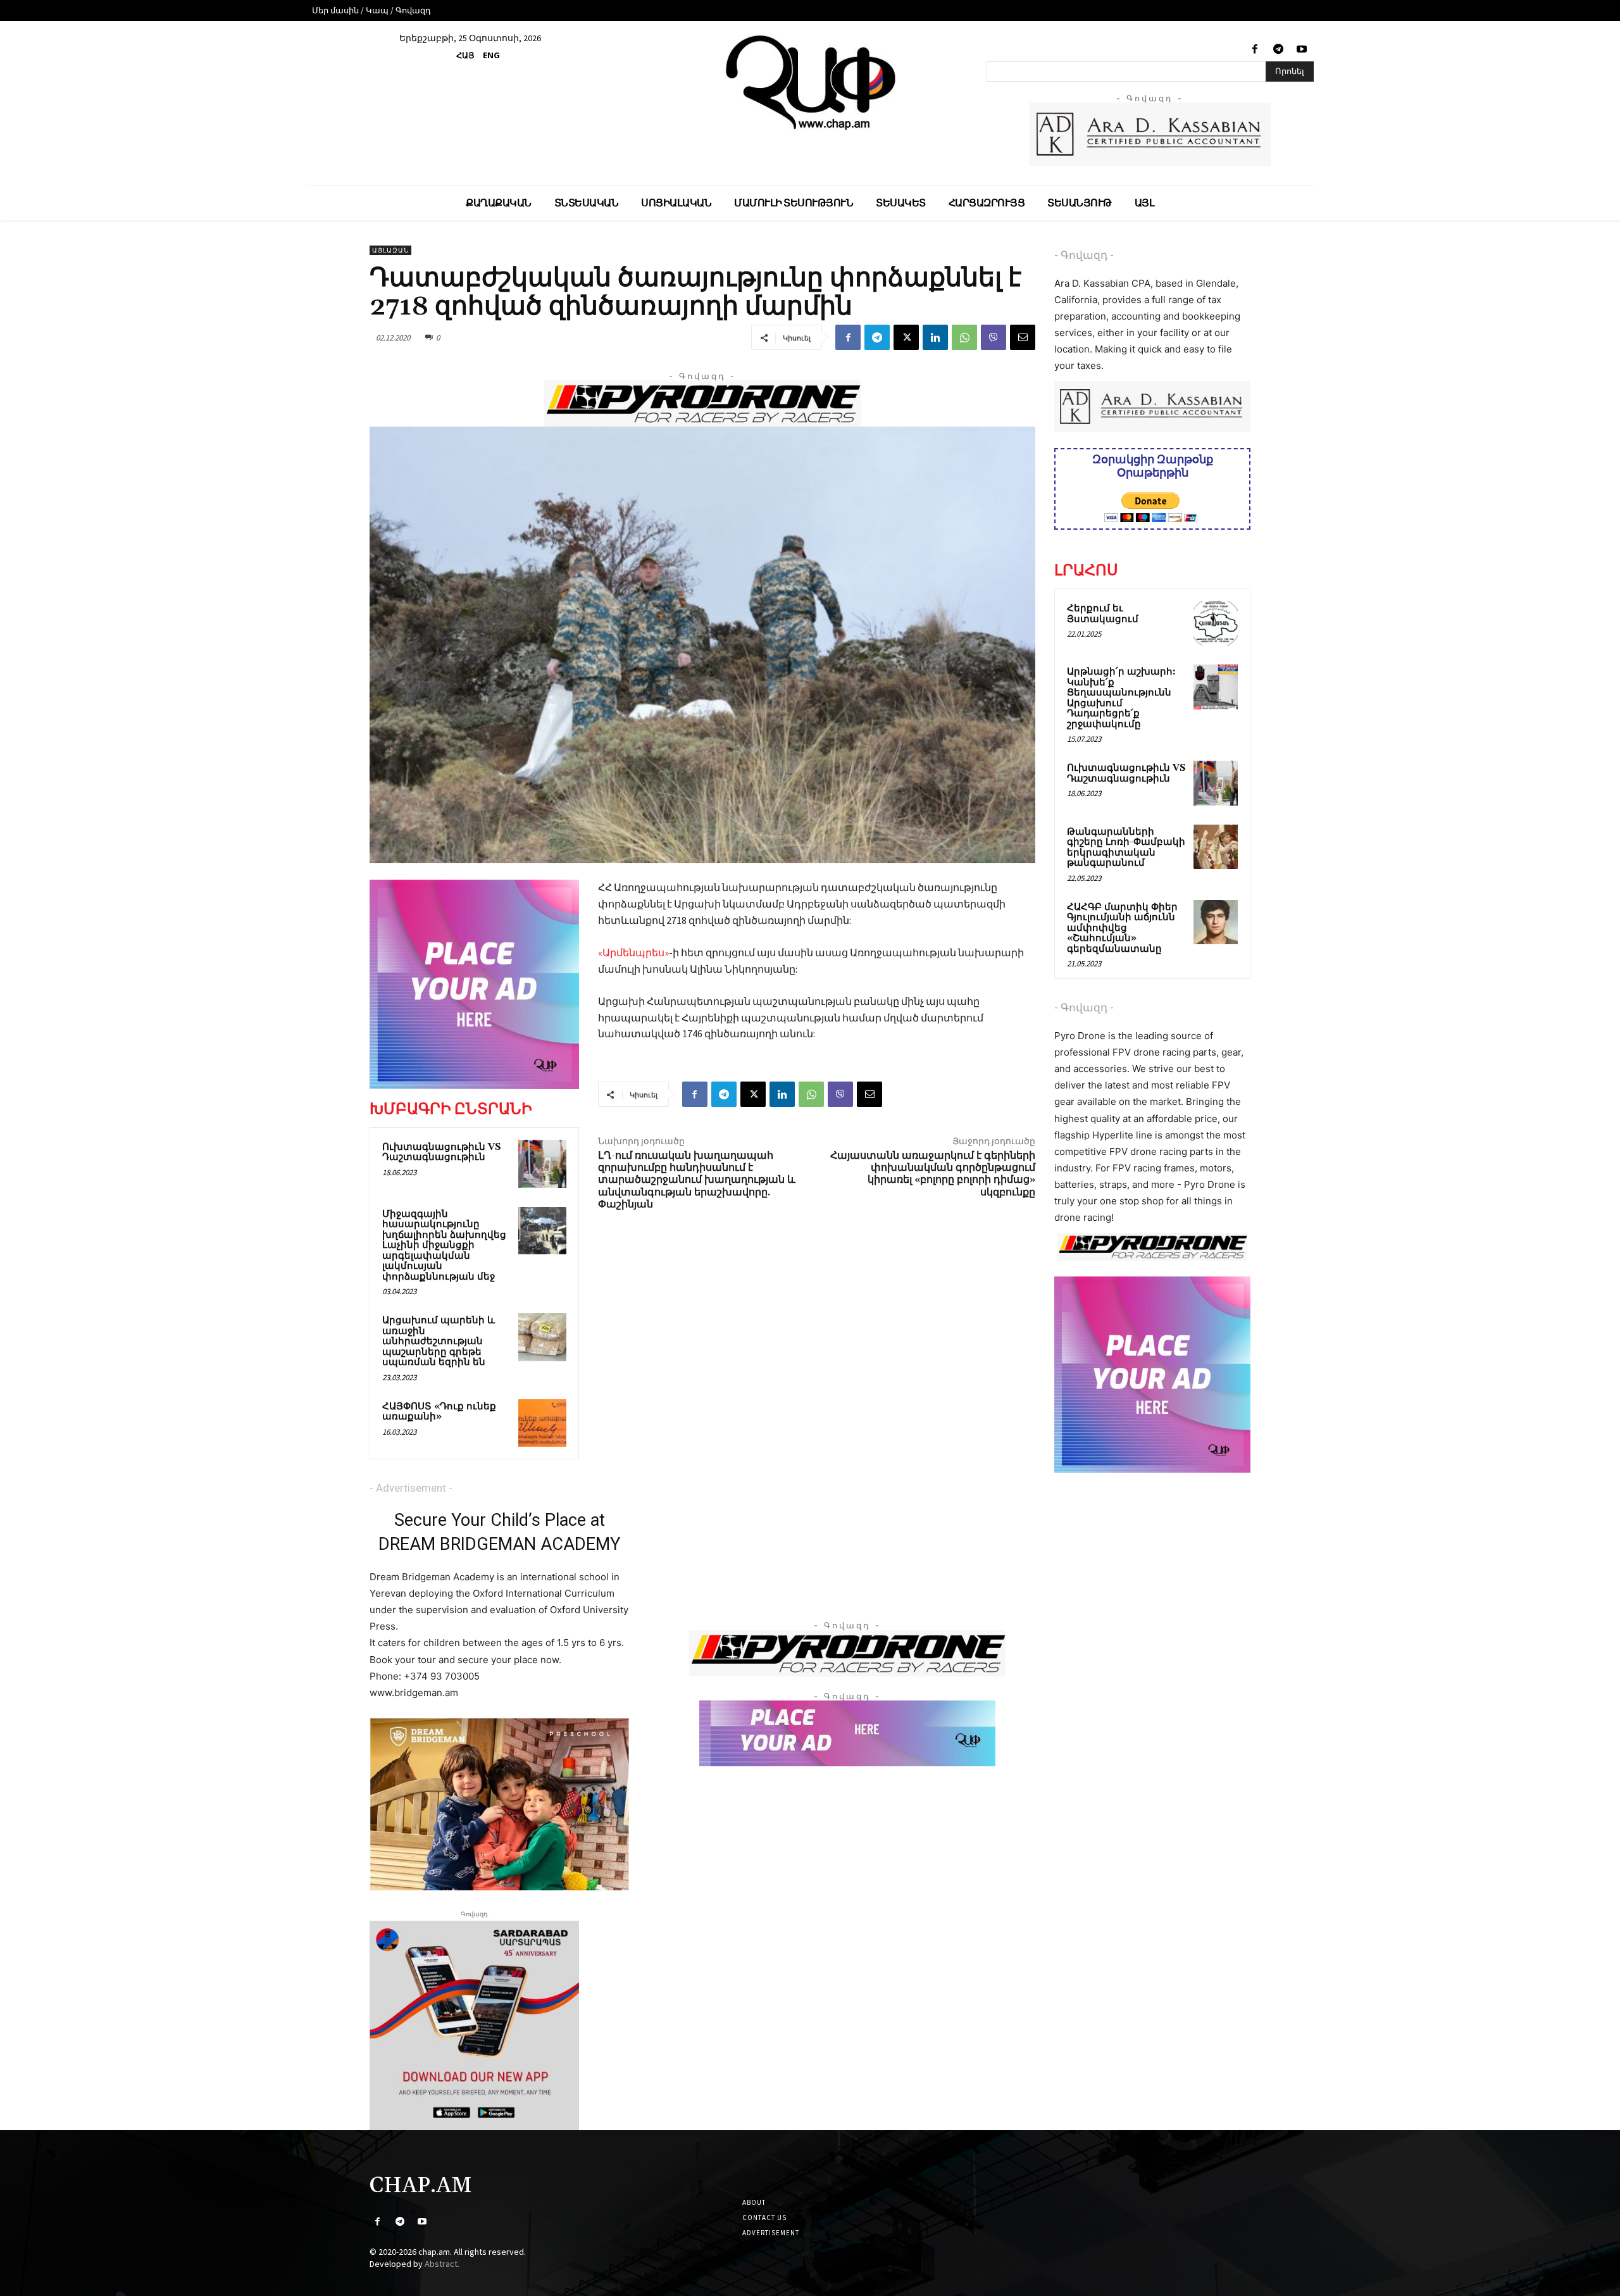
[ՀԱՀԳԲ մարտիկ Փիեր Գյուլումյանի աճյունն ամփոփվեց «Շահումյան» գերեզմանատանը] (1216, 922)
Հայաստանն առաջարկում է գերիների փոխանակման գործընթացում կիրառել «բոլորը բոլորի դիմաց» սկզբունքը (933, 1174)
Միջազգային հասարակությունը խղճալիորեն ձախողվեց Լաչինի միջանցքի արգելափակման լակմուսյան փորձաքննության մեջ (444, 1245)
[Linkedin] (935, 337)
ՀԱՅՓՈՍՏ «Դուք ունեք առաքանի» (439, 1412)
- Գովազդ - (1084, 255)
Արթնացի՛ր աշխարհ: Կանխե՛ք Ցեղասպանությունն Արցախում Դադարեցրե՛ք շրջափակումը (1121, 698)
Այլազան (390, 250)
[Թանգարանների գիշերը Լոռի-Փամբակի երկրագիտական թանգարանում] (1216, 847)
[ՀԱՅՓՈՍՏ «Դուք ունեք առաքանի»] (542, 1423)
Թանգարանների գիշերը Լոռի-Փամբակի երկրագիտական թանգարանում (1126, 848)
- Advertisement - (411, 1488)
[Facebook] (1255, 50)
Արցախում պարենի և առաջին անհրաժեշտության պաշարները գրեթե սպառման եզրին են (439, 1341)
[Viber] (994, 337)
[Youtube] (1302, 50)
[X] (906, 337)
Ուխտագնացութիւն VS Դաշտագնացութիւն (442, 1152)
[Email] (1023, 337)
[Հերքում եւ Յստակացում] (1216, 623)
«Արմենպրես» (633, 952)
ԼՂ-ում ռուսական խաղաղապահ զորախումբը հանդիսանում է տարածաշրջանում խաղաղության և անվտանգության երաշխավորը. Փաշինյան (697, 1180)
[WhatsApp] (964, 337)
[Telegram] (1279, 50)
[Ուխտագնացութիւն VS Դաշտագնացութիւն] (542, 1164)
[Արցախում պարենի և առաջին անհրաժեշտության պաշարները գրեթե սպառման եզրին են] (542, 1337)
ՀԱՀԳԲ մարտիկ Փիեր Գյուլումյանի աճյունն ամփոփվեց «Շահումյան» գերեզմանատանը (1122, 928)
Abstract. (442, 2264)
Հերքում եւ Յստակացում (1103, 614)
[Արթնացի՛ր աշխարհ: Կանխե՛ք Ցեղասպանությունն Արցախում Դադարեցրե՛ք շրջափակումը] (1216, 687)
